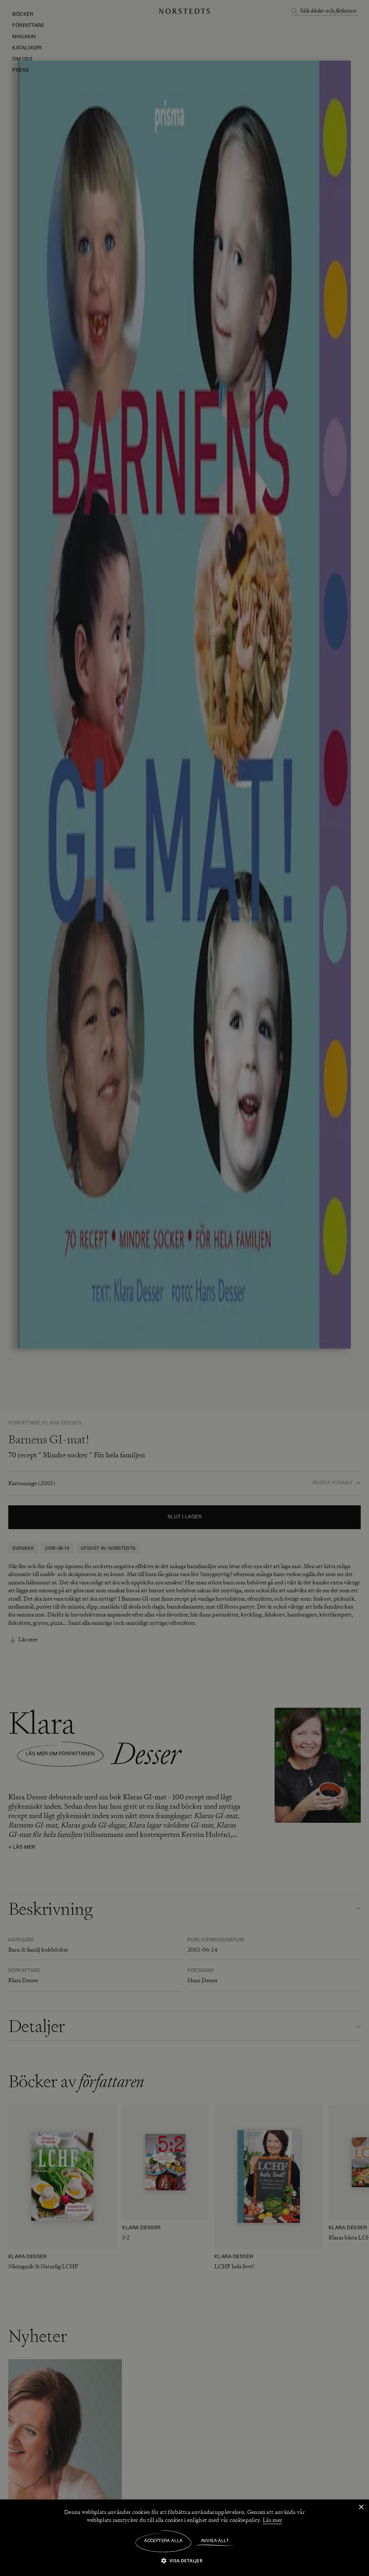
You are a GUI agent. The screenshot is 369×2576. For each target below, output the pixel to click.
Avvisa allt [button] (215, 2541)
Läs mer (272, 2520)
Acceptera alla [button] (163, 2541)
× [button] (361, 2507)
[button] (185, 2560)
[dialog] (184, 1288)
